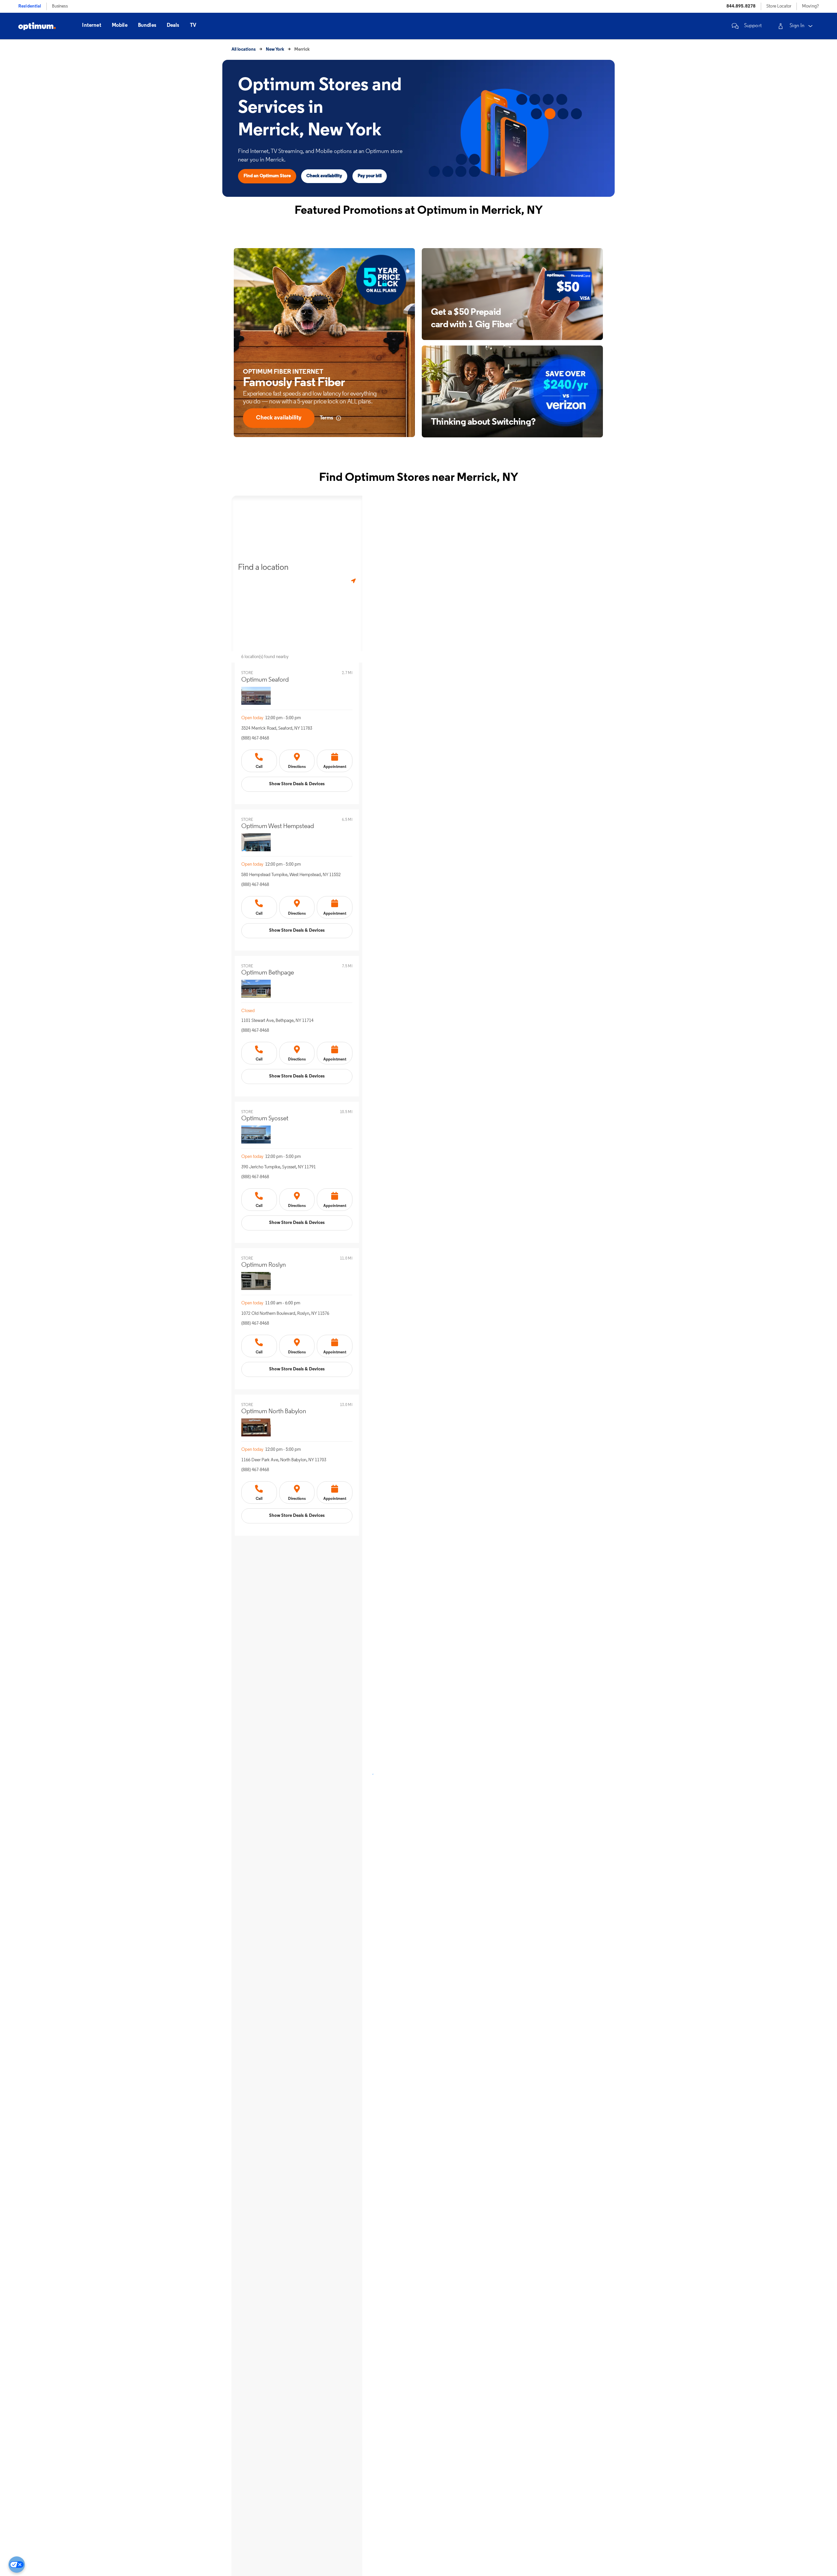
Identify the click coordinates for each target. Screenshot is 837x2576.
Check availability (324, 176)
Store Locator (779, 6)
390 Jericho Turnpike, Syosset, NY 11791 (279, 1167)
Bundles (147, 25)
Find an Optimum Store (267, 176)
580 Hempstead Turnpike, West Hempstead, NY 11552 (291, 875)
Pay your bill (370, 176)
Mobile (120, 25)
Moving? (810, 6)
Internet (92, 25)
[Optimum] (37, 26)
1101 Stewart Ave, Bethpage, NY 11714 (277, 1021)
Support (753, 26)
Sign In (797, 26)
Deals (173, 25)
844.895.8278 (741, 6)
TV (193, 25)
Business (60, 6)
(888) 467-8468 (255, 738)
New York (275, 50)
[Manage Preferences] (17, 2565)
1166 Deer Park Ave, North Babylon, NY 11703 (284, 1460)
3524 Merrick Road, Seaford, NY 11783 (277, 729)
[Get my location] (353, 581)
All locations (244, 50)
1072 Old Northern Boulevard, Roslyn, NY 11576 (285, 1314)
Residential (30, 6)
